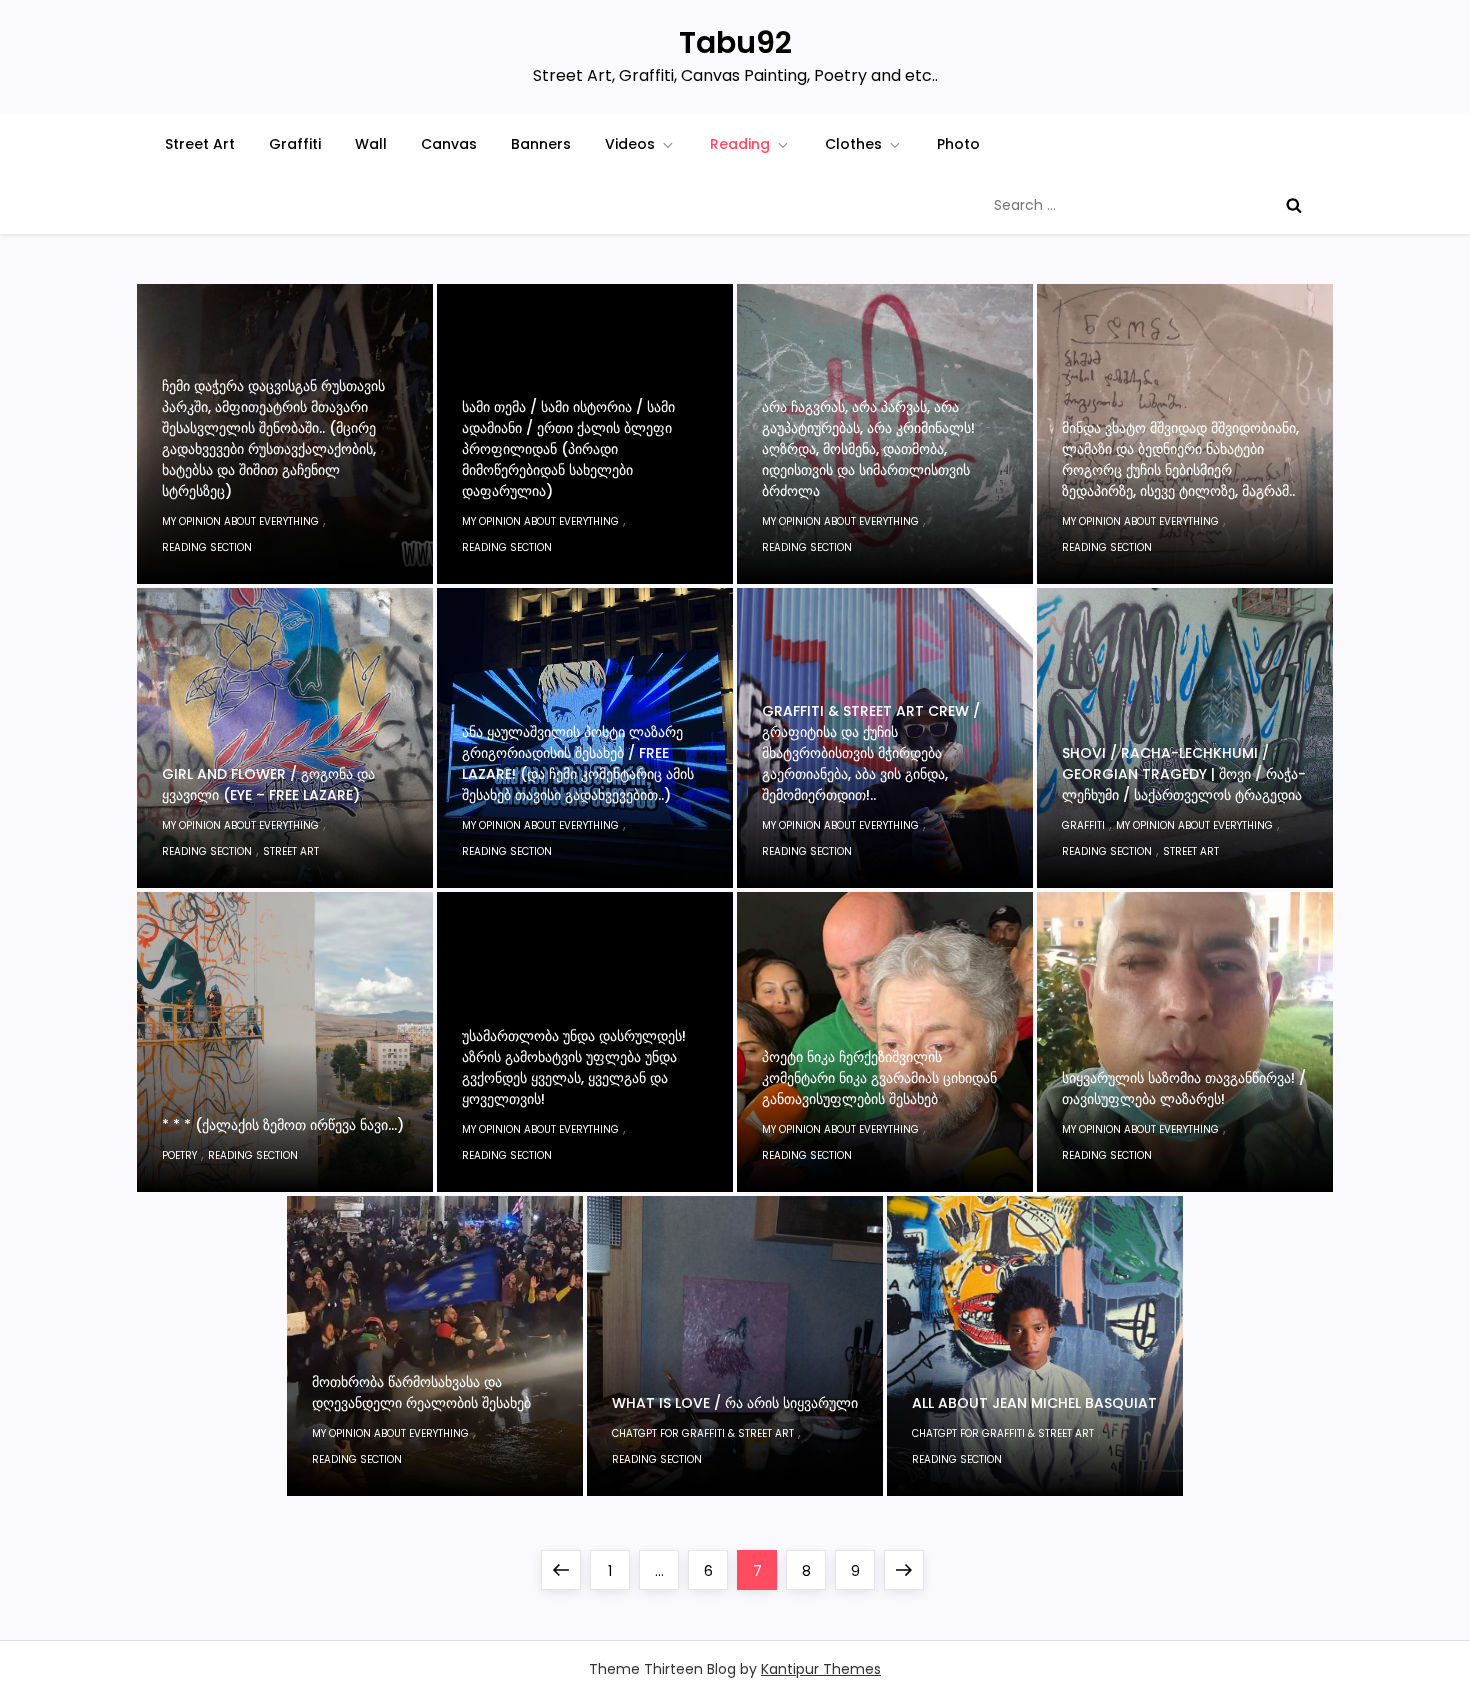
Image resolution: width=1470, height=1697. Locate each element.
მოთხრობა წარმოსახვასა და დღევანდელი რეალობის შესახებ (421, 1392)
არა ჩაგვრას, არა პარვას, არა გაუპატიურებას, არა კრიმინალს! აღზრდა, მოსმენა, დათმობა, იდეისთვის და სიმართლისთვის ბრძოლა (868, 449)
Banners (541, 144)
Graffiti (295, 144)
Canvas (449, 144)
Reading (740, 144)
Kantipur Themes (821, 1669)
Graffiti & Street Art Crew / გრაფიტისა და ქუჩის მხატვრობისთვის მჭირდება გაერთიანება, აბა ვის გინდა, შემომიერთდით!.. (871, 753)
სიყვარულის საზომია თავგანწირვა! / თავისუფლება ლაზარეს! (1184, 1088)
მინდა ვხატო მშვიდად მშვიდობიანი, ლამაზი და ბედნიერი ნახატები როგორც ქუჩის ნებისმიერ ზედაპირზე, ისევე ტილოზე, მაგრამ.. (1180, 459)
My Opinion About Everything (240, 521)
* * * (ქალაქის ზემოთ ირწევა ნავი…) (283, 1125)
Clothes (853, 144)
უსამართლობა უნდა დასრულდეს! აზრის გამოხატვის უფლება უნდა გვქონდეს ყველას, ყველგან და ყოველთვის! (574, 1067)
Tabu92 (735, 42)
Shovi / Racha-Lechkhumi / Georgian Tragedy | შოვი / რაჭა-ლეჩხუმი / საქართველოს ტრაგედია (1184, 774)
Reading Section (207, 547)
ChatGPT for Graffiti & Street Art (703, 1433)
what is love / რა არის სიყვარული (735, 1403)
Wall (371, 144)
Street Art (200, 144)
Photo (958, 144)
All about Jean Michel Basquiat (1034, 1403)
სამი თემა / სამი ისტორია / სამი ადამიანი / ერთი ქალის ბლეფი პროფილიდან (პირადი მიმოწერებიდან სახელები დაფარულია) (568, 449)
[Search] (1294, 205)
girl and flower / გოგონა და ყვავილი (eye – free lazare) (268, 784)
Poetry (179, 1155)
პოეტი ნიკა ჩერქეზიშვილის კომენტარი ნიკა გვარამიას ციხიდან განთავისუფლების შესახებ (879, 1078)
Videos (630, 144)
